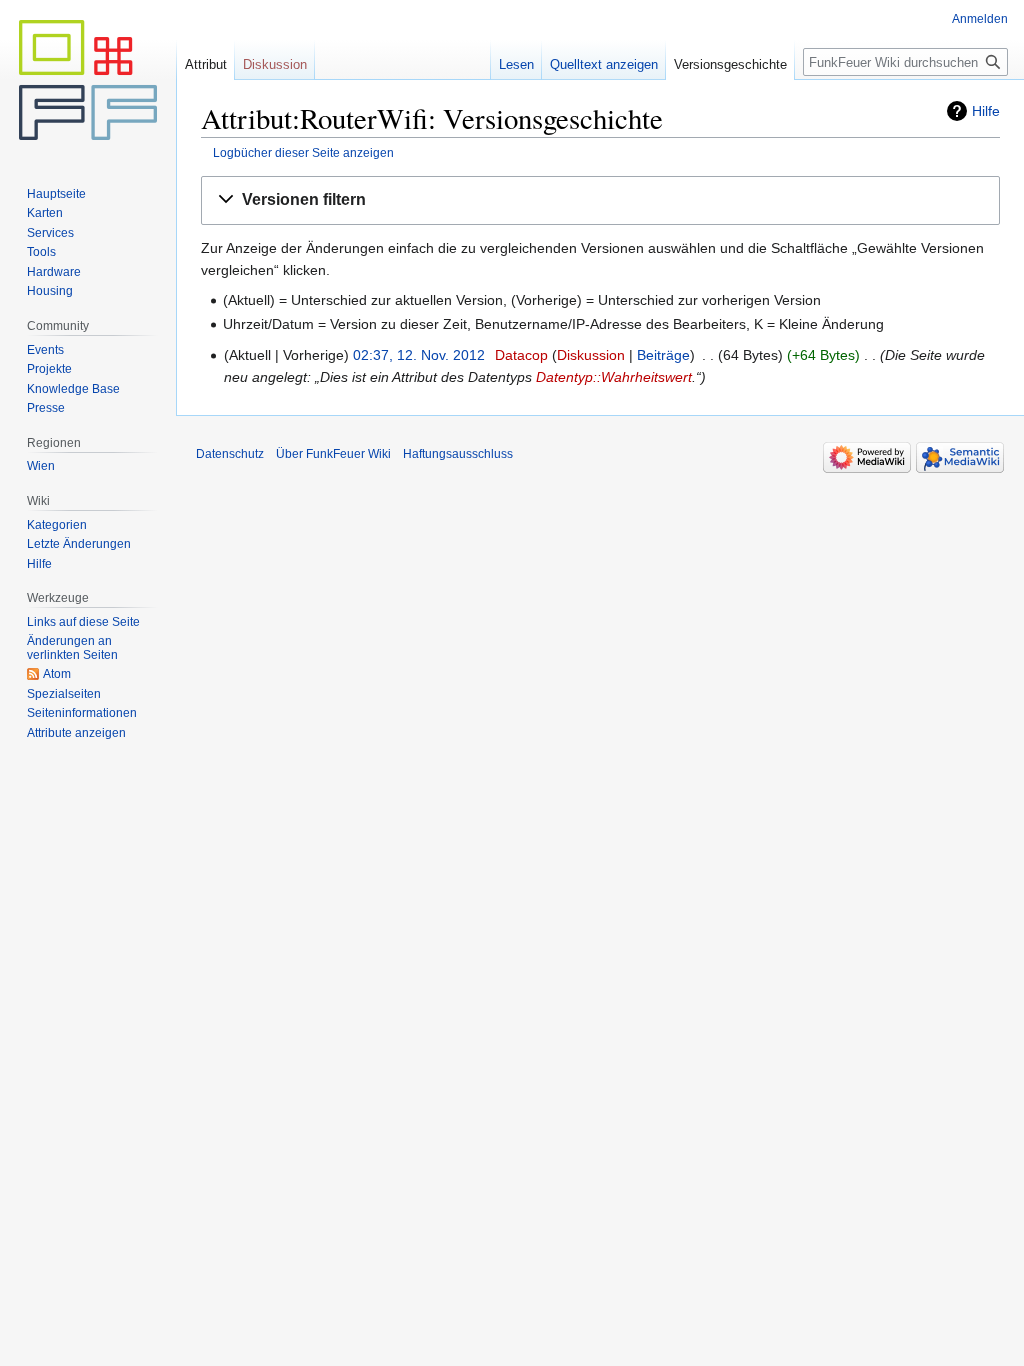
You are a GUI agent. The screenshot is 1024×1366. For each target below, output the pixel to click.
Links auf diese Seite (83, 622)
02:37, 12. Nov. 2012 (419, 355)
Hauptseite (56, 194)
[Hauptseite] (88, 80)
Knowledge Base (73, 389)
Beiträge (663, 355)
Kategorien (57, 525)
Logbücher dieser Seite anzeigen (303, 152)
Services (50, 233)
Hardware (54, 272)
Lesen (516, 64)
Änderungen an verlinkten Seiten (72, 648)
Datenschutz (230, 454)
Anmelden (980, 19)
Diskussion (591, 355)
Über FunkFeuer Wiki (333, 454)
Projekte (49, 369)
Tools (41, 252)
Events (45, 350)
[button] (600, 200)
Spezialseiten (64, 694)
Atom (57, 674)
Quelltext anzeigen (604, 64)
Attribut (206, 64)
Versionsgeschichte (730, 64)
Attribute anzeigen (76, 733)
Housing (50, 291)
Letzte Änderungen (79, 544)
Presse (46, 408)
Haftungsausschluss (458, 454)
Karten (45, 213)
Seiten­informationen (82, 713)
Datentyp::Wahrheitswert (614, 377)
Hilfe (986, 111)
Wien (41, 466)
